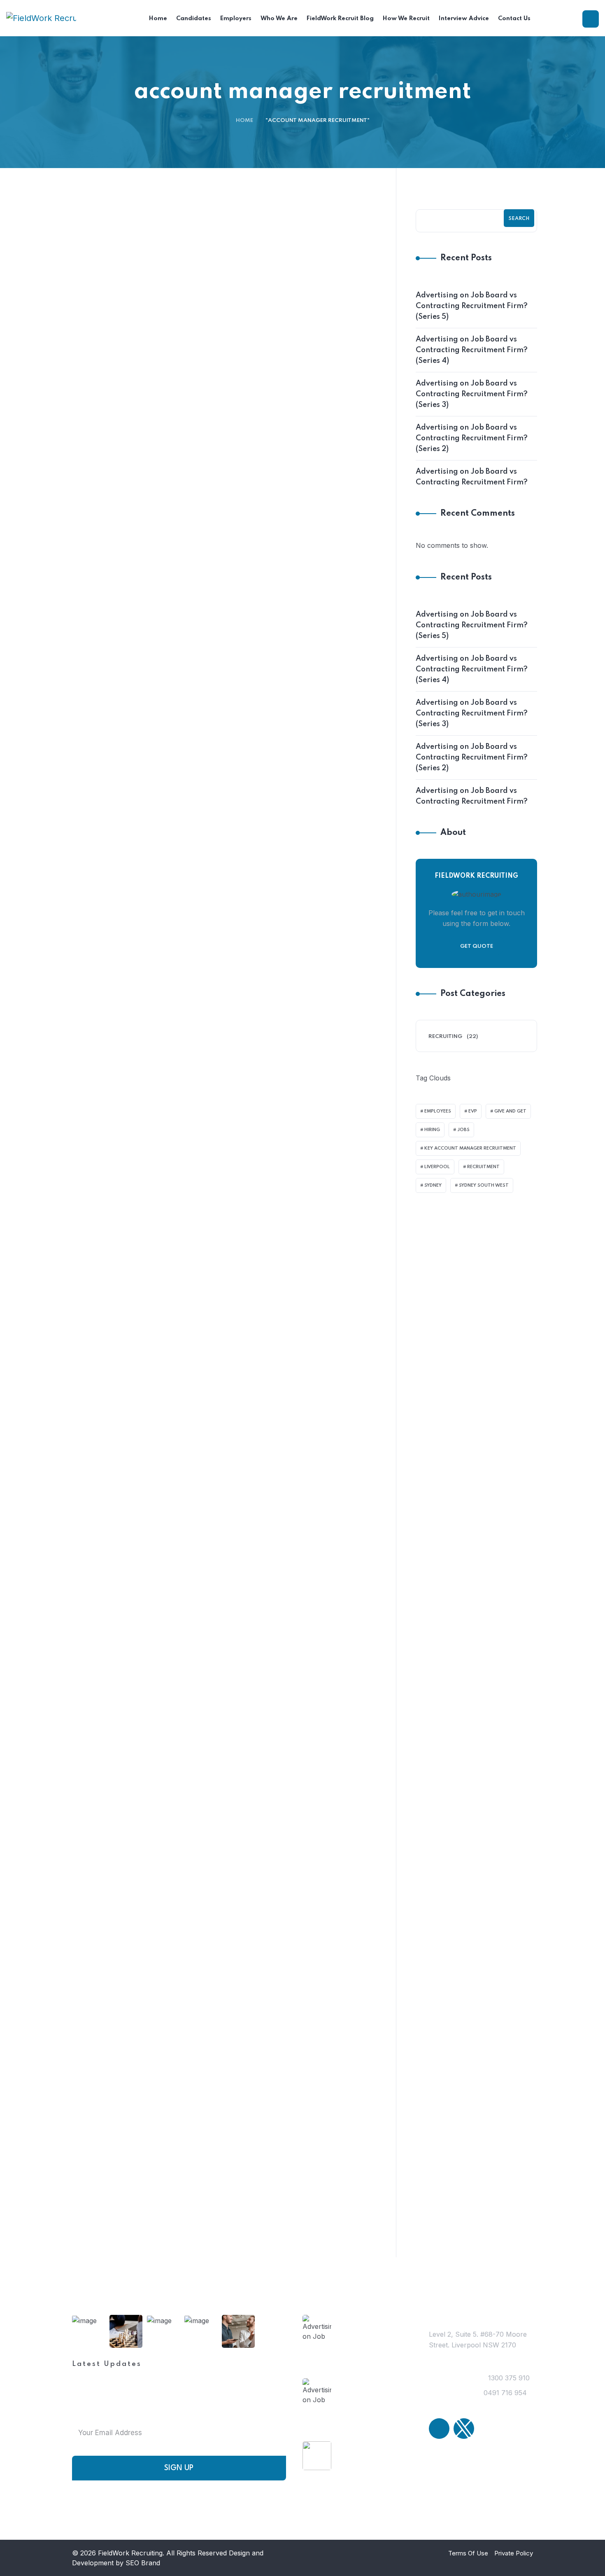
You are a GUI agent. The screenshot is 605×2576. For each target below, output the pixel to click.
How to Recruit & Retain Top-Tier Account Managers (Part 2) (279, 1560)
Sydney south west (484, 1213)
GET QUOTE (477, 974)
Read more (224, 454)
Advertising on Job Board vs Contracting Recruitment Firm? (472, 505)
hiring (432, 1158)
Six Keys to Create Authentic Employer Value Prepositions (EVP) (278, 328)
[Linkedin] (439, 2457)
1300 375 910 (509, 2406)
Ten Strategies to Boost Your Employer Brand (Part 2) (277, 573)
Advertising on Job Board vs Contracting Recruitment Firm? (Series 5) (472, 334)
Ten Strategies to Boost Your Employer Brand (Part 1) (277, 801)
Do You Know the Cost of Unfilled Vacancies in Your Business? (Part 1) (271, 1308)
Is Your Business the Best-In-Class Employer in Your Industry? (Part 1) (277, 2085)
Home (244, 148)
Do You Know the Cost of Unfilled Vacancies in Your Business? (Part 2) (271, 1057)
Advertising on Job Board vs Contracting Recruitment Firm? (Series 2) (472, 466)
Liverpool (437, 1195)
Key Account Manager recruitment (470, 1176)
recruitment (483, 1195)
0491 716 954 (505, 2421)
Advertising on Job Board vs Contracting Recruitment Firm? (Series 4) (472, 378)
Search (519, 247)
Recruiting (96, 286)
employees (438, 1139)
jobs (463, 1158)
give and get (510, 1139)
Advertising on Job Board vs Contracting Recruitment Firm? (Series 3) (472, 422)
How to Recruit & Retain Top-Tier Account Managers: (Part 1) (280, 1822)
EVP (473, 1139)
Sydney (433, 1213)
